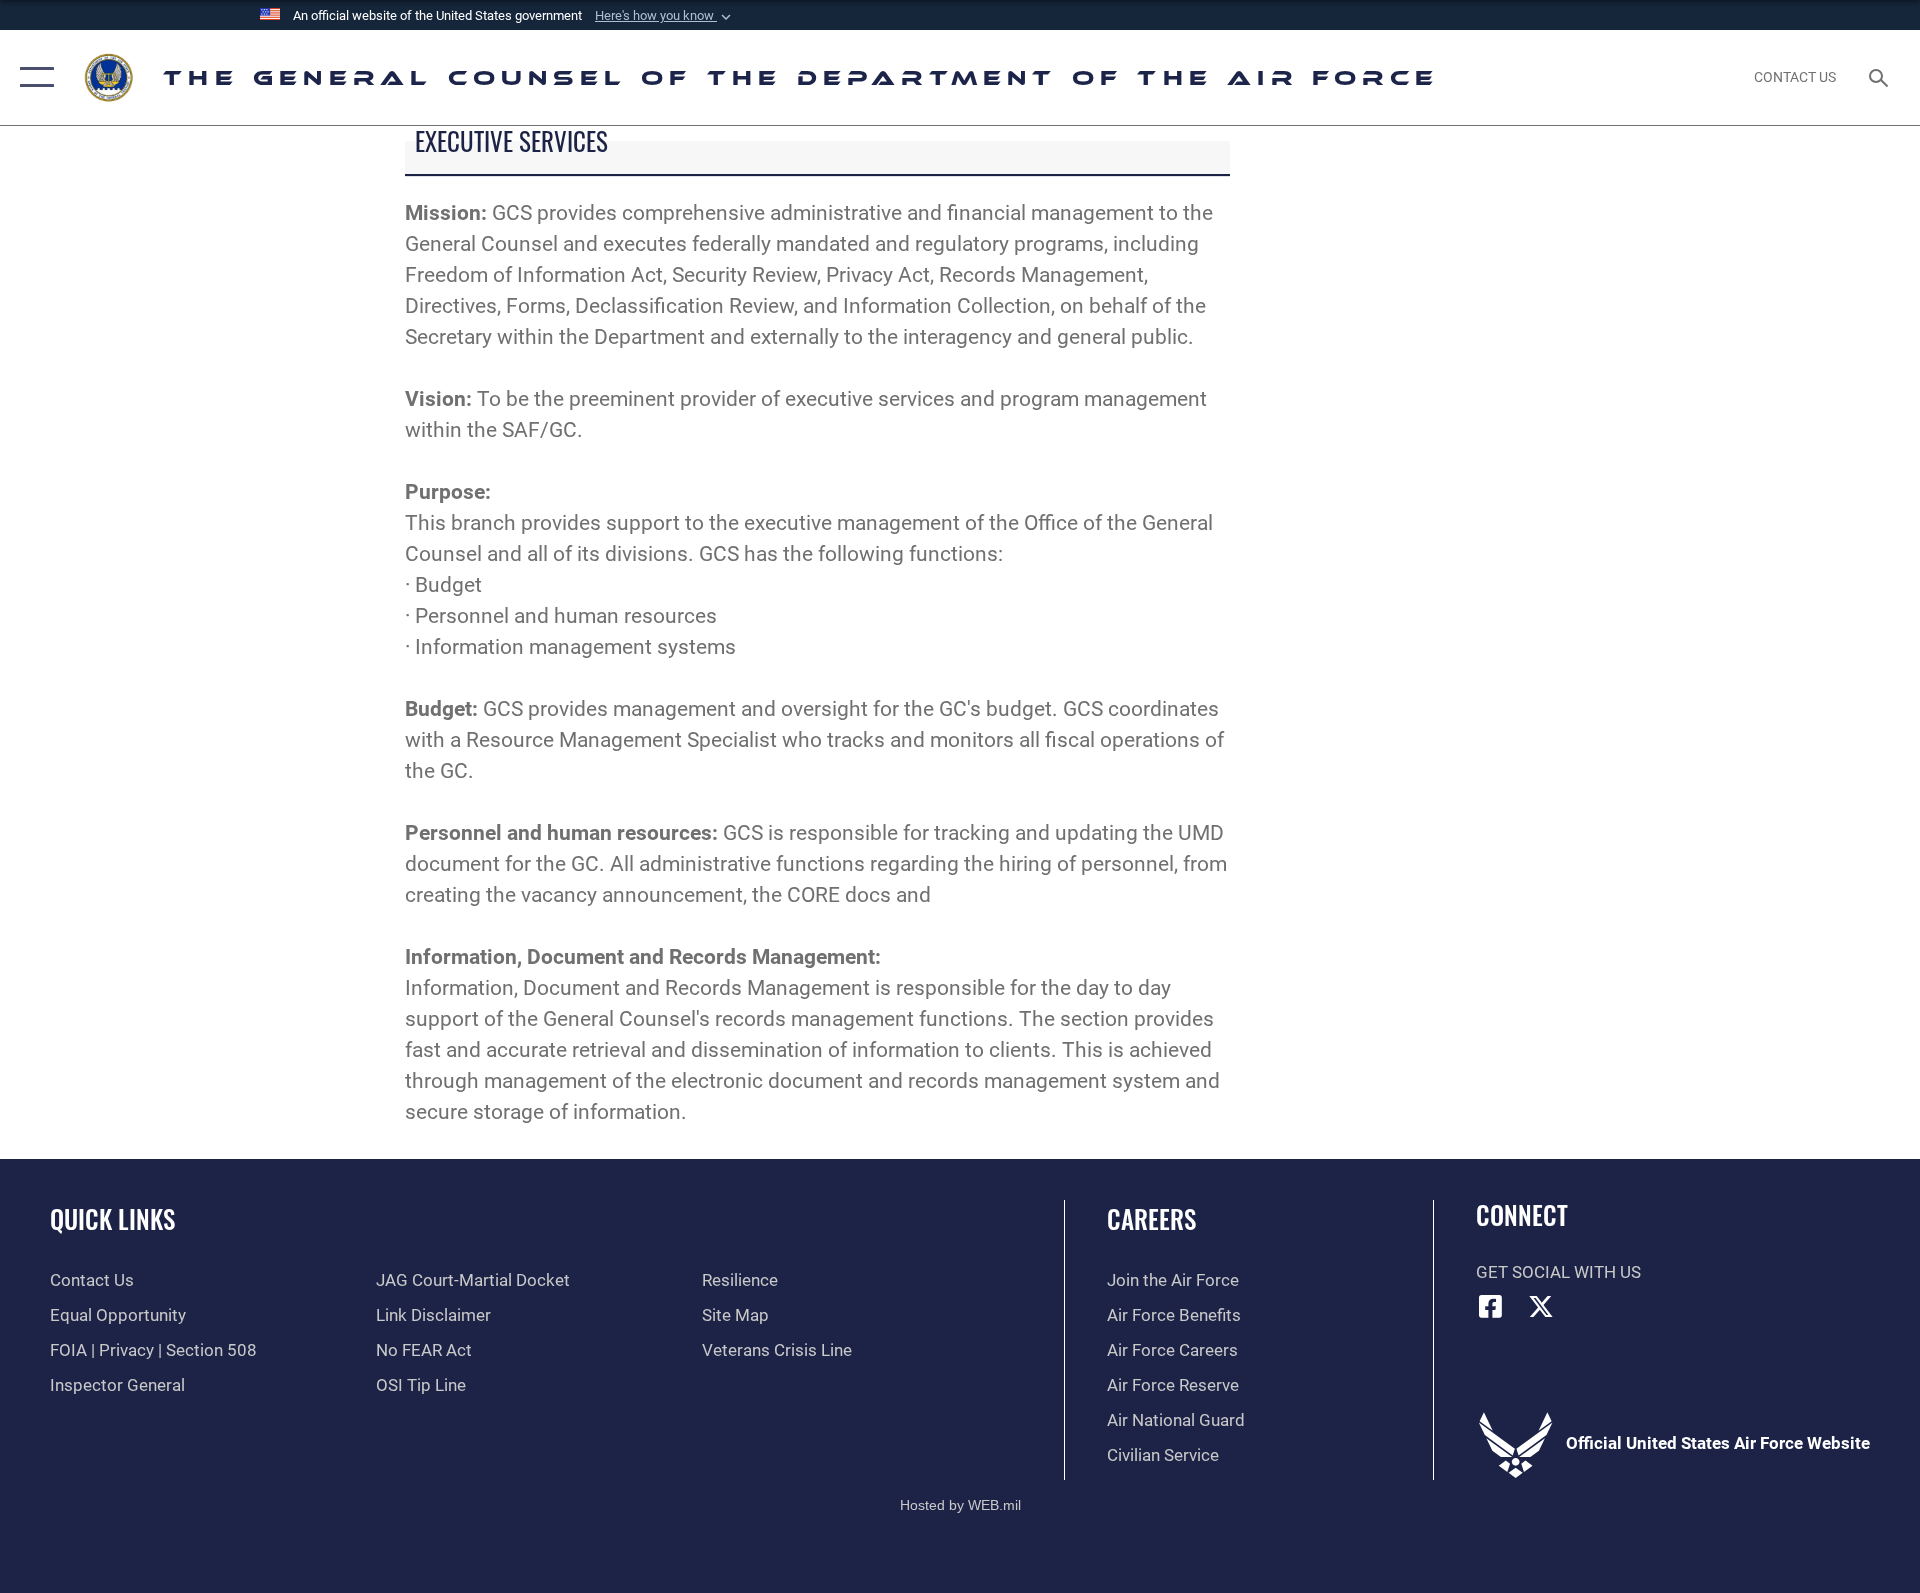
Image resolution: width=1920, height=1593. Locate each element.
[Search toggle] (1880, 77)
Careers (1151, 1218)
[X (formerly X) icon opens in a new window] (1541, 1306)
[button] (665, 16)
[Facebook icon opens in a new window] (1491, 1306)
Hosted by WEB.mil (960, 1505)
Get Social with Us (1558, 1272)
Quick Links (112, 1218)
